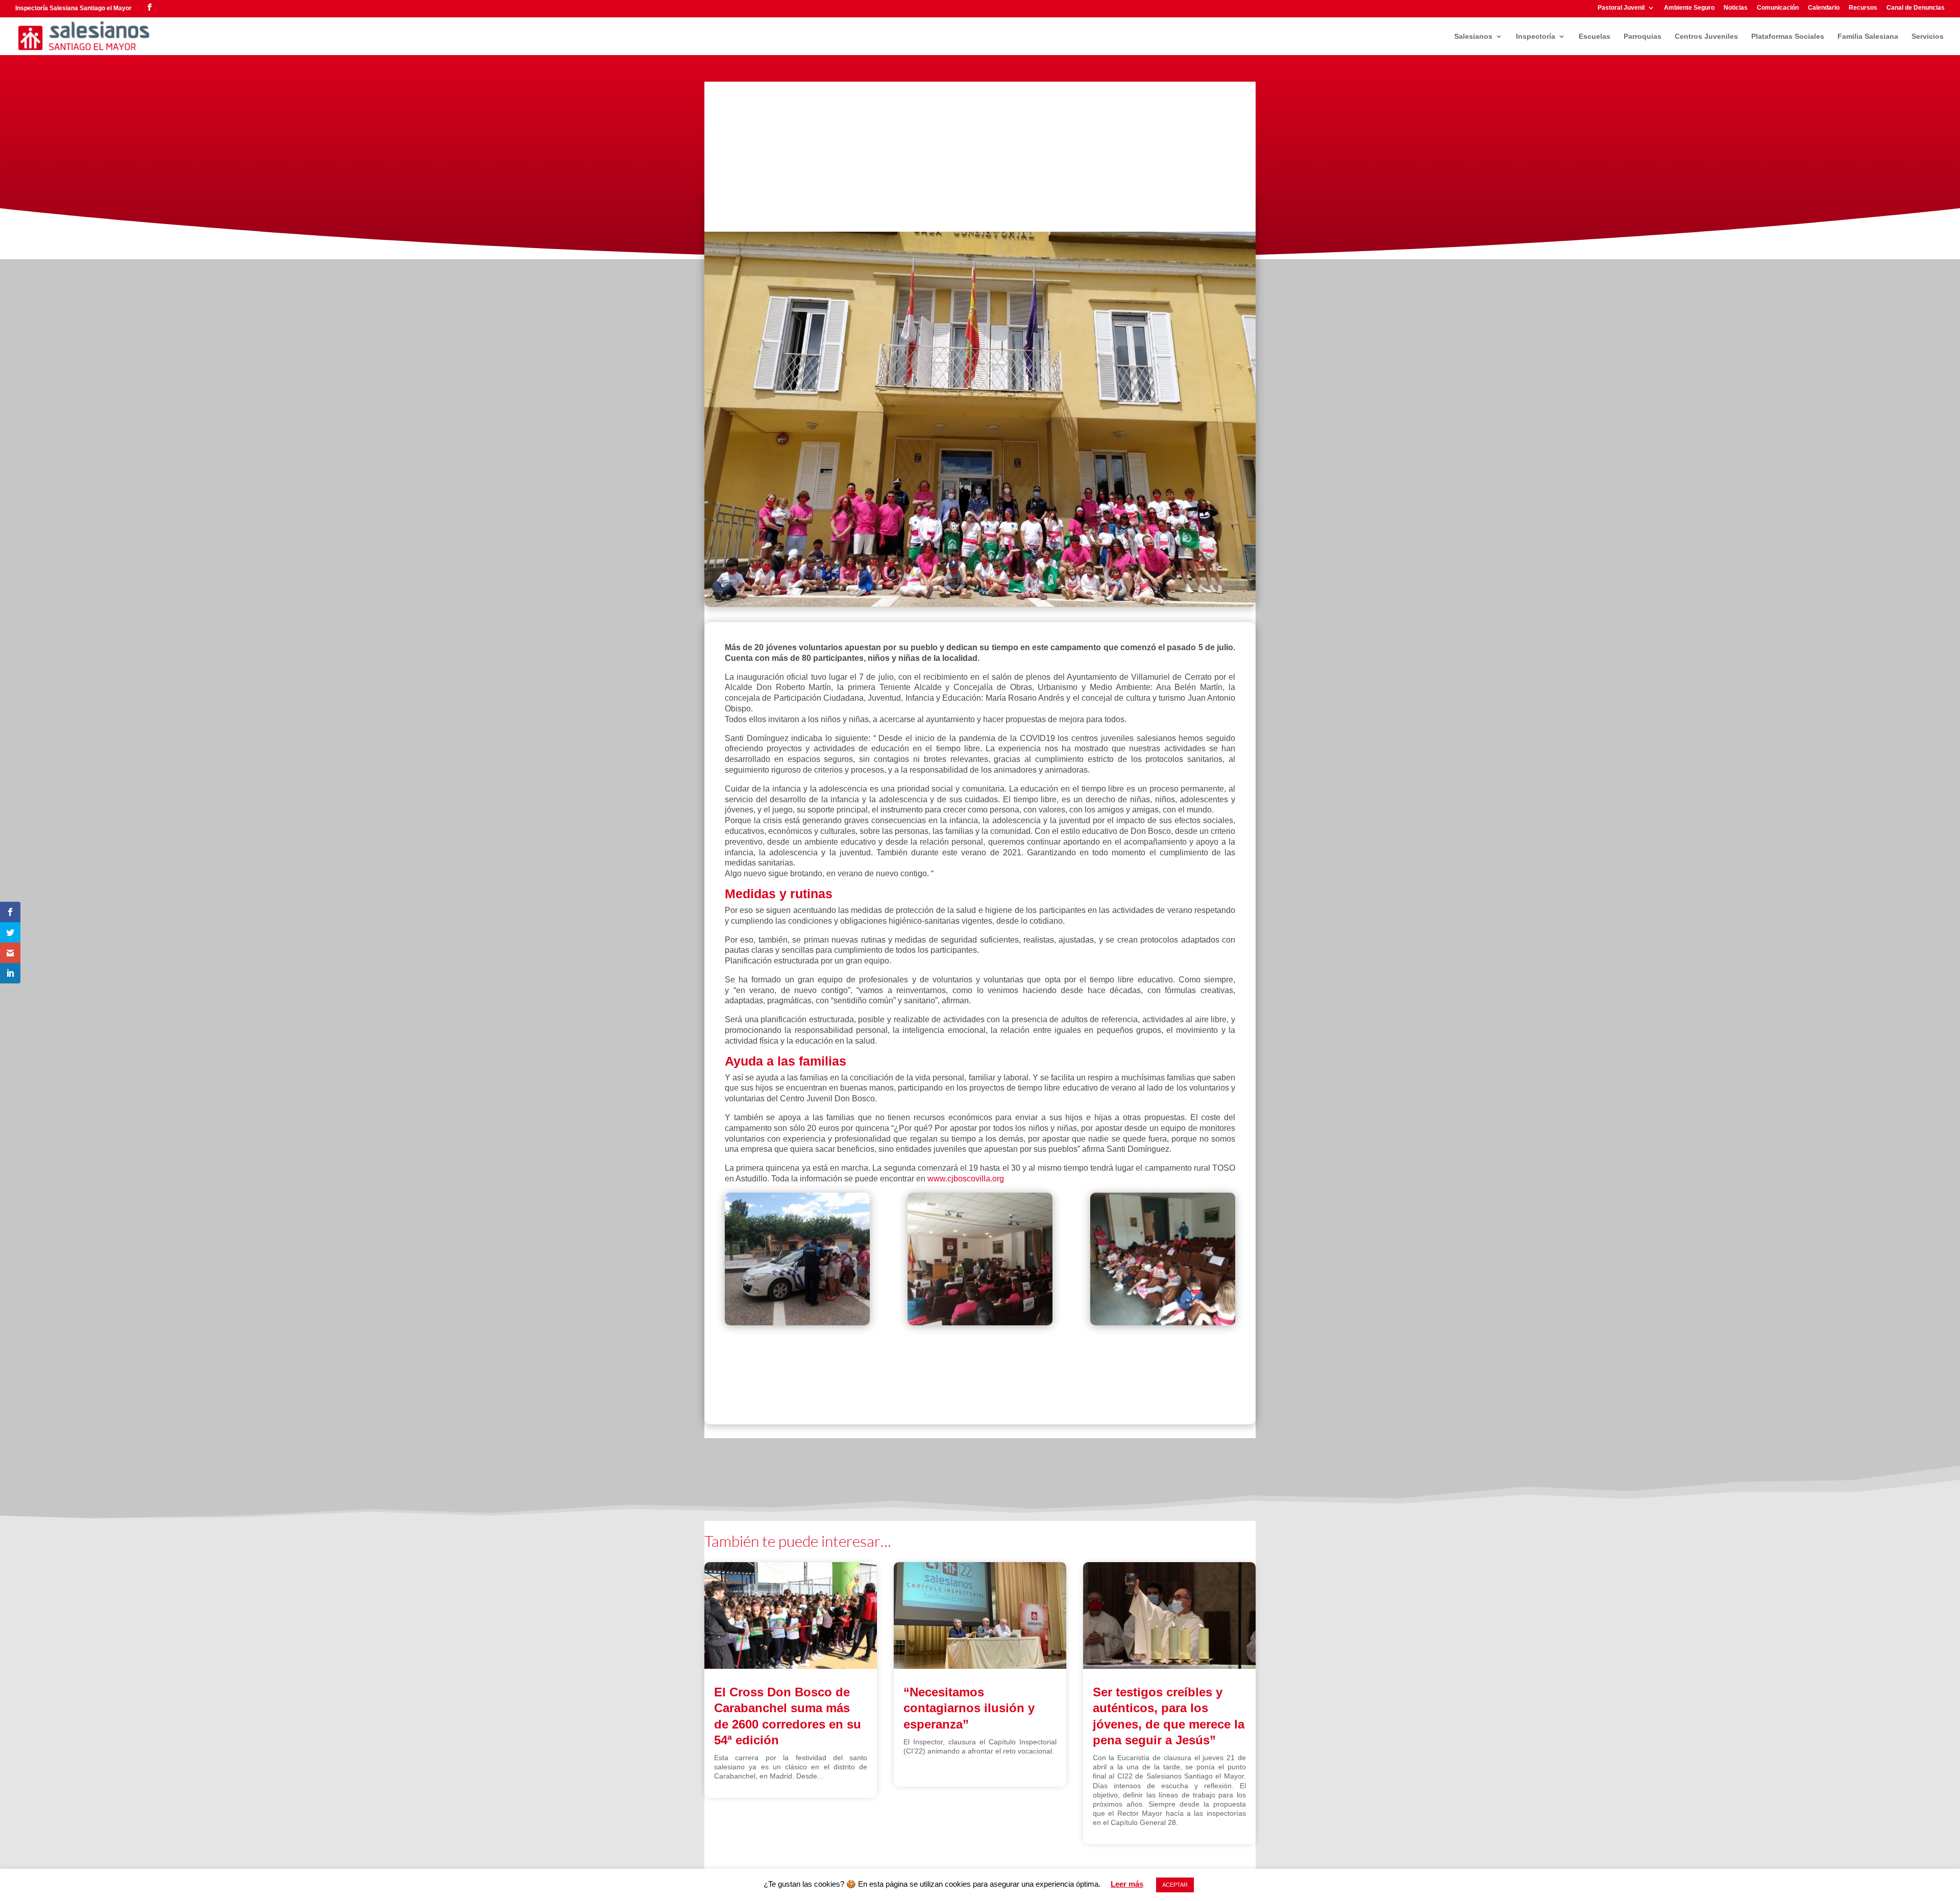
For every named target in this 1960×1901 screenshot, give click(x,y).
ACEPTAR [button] (1175, 1885)
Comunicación (1778, 8)
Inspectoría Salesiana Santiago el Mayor (73, 8)
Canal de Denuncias (1916, 8)
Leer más (1127, 1884)
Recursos (1863, 8)
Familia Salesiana (1868, 36)
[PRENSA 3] (980, 1261)
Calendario (1824, 8)
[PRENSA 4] (797, 1261)
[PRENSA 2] (1163, 1261)
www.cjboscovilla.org (966, 1179)
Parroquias (1643, 36)
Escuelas (1595, 36)
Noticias (1736, 8)
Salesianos (1473, 36)
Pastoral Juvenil (1621, 8)
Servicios (1928, 36)
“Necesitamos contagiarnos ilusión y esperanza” (969, 1708)
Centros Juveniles (1706, 36)
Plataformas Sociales (1788, 36)
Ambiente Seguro (1689, 8)
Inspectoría (1536, 36)
